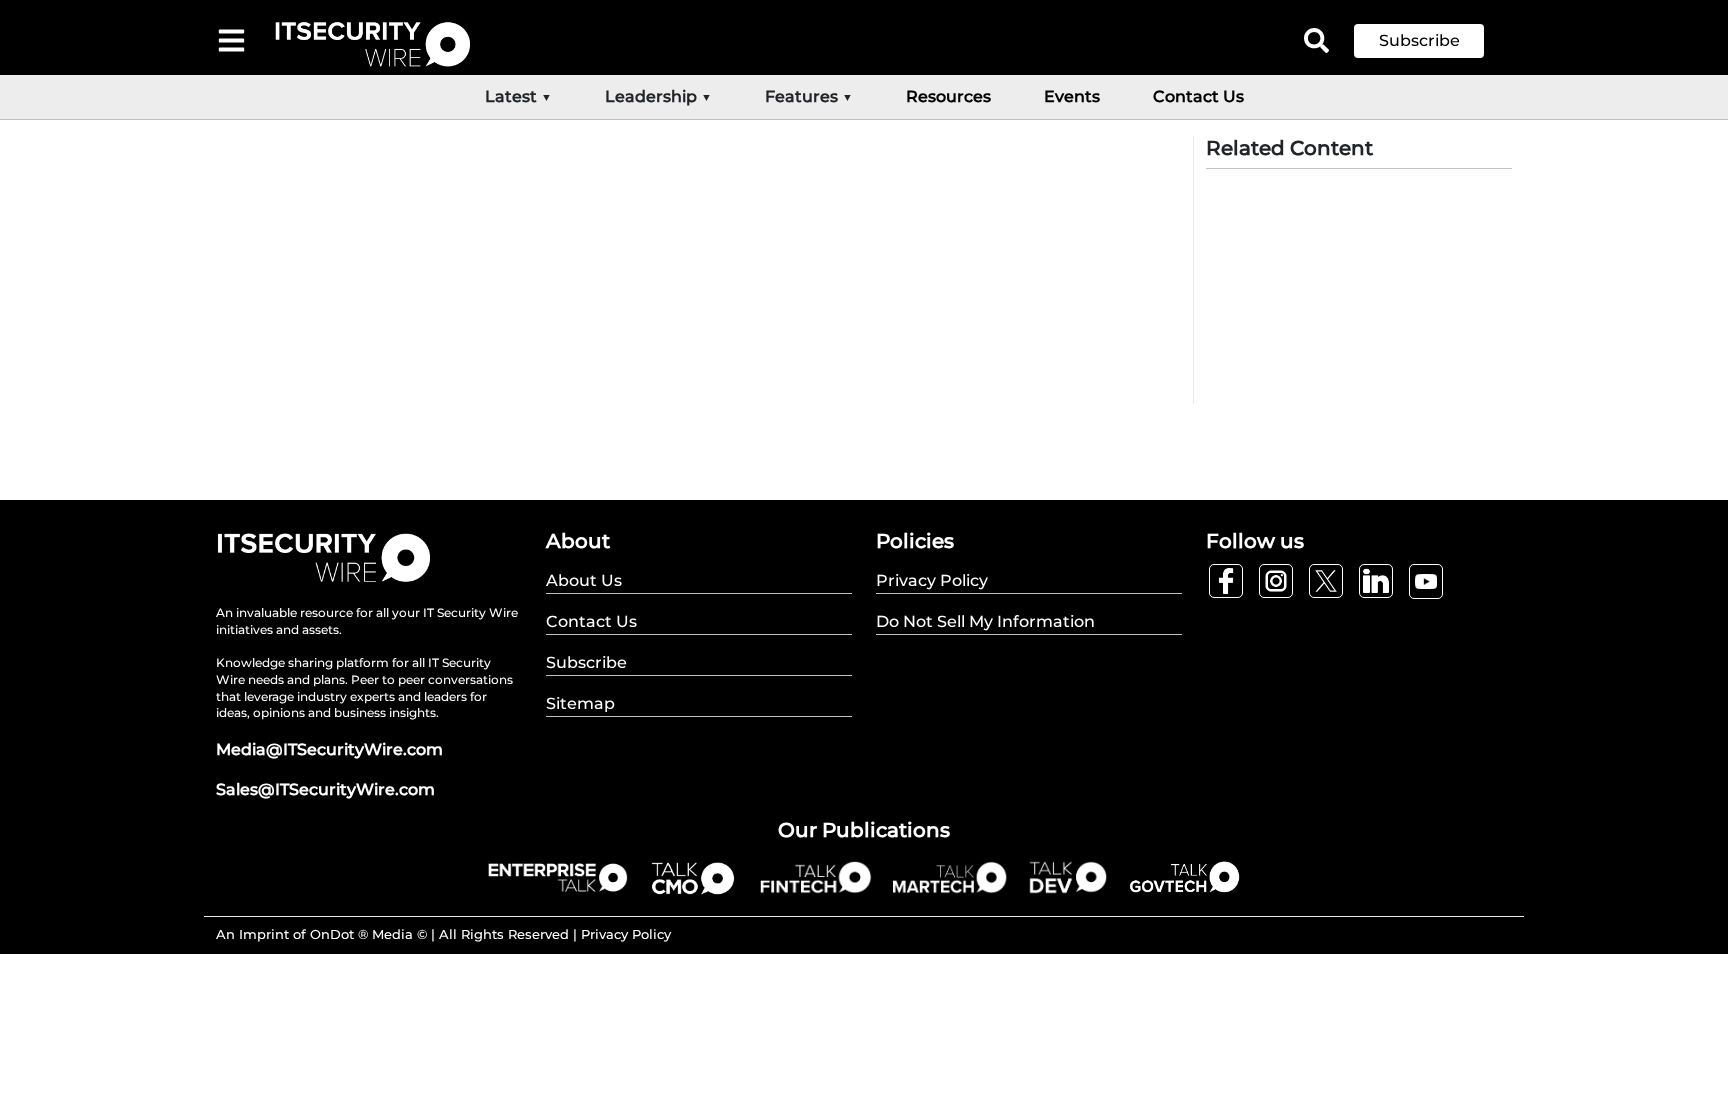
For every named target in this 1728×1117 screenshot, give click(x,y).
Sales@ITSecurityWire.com (325, 789)
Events (1072, 96)
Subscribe (1419, 40)
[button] (1434, 41)
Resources (948, 96)
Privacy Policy (626, 934)
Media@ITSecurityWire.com (329, 749)
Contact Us (1198, 96)
